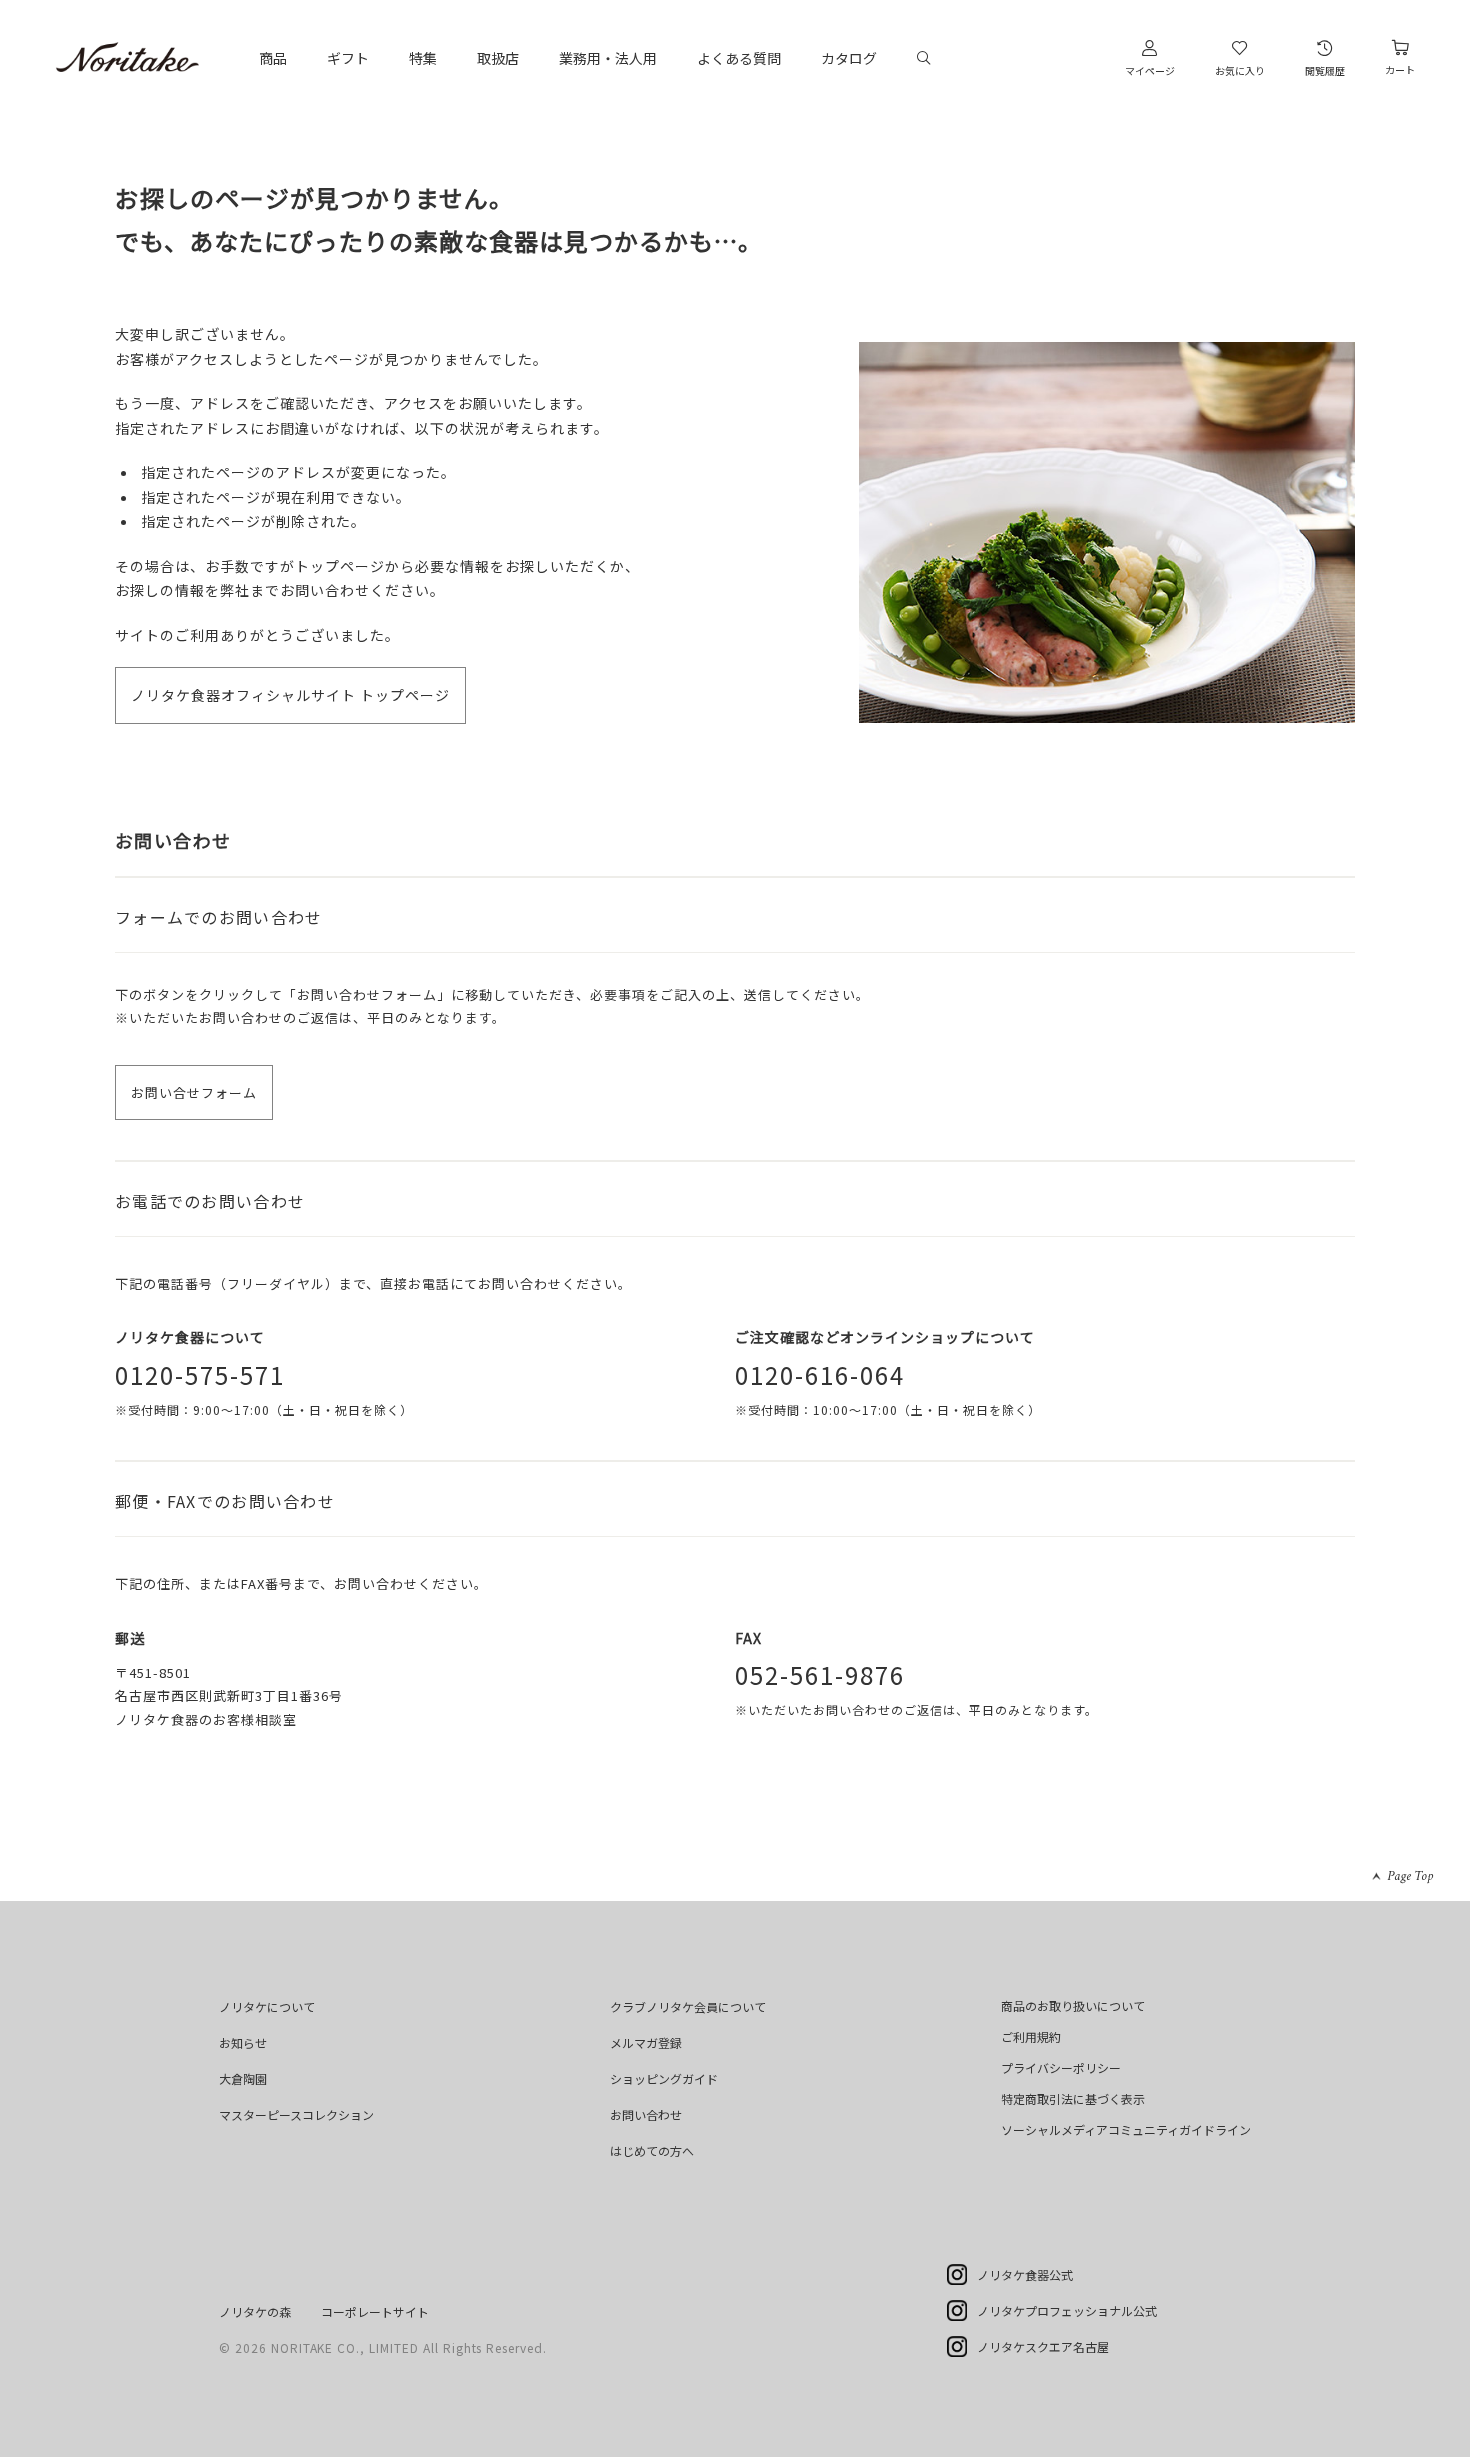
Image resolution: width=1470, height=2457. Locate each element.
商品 (273, 58)
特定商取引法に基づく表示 (1073, 2098)
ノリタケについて (267, 2006)
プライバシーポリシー (1061, 2067)
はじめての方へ (652, 2150)
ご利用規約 (1031, 2036)
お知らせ (243, 2042)
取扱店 (498, 58)
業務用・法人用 (608, 58)
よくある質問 (739, 58)
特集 (423, 58)
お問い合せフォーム (194, 1092)
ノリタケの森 (255, 2311)
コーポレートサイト (375, 2311)
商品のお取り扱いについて (1073, 2005)
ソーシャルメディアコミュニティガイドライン (1126, 2129)
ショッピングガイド (664, 2078)
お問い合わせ (646, 2114)
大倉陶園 (243, 2078)
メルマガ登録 (646, 2042)
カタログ (849, 58)
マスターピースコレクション (296, 2114)
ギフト (348, 58)
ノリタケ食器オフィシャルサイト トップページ (290, 695)
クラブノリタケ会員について (688, 2006)
